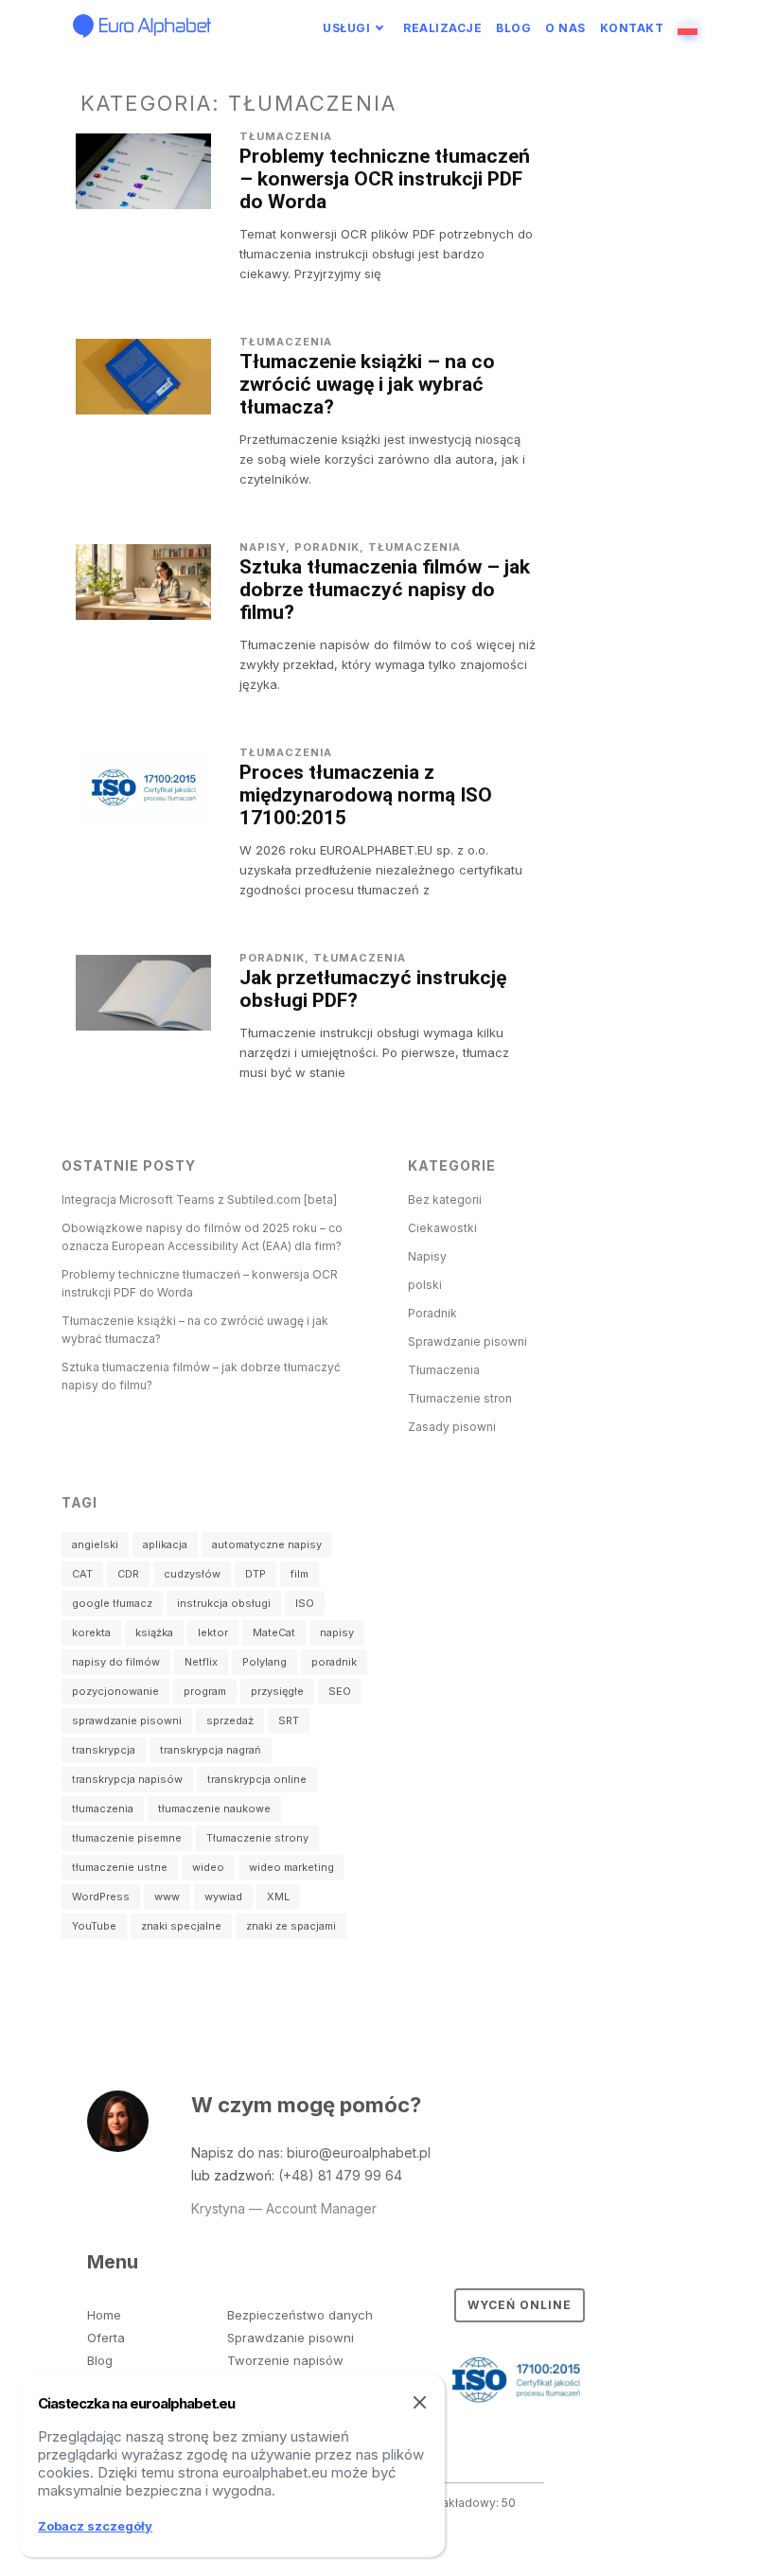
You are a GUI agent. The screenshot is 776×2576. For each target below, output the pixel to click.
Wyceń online (520, 2305)
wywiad (223, 1897)
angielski (95, 1544)
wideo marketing (291, 1867)
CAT (82, 1574)
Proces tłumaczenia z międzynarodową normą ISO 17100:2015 (366, 795)
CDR (128, 1574)
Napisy (263, 547)
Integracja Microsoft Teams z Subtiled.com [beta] (199, 1200)
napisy (337, 1632)
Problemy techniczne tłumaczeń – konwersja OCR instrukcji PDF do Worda (385, 179)
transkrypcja (104, 1750)
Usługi (346, 28)
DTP (256, 1574)
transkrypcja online (257, 1779)
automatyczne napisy (267, 1544)
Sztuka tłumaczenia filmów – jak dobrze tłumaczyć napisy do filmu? (385, 590)
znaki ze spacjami (291, 1926)
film (300, 1574)
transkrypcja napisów (127, 1779)
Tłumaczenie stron (460, 1398)
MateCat (274, 1632)
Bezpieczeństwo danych (300, 2315)
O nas (565, 28)
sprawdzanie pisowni (127, 1720)
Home (104, 2315)
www (167, 1897)
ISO (305, 1603)
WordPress (101, 1897)
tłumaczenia (103, 1808)
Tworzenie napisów (285, 2360)
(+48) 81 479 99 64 (340, 2175)
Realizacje (442, 28)
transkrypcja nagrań (211, 1750)
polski (425, 1285)
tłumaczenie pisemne (127, 1838)
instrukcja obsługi (224, 1603)
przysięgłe (277, 1691)
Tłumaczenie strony (257, 1838)
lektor (213, 1632)
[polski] (690, 28)
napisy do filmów (116, 1662)
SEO (340, 1691)
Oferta (106, 2338)
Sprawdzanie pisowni (467, 1341)
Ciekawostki (442, 1228)
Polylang (265, 1662)
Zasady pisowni (452, 1427)
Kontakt (632, 28)
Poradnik (327, 547)
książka (154, 1632)
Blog (513, 28)
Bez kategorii (445, 1200)
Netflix (201, 1662)
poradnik (334, 1662)
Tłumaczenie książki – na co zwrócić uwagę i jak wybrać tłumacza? (367, 384)
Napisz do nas (236, 2153)
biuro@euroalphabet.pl (359, 2153)
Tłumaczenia (286, 136)
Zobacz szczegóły (95, 2526)
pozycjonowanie (115, 1691)
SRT (289, 1720)
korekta (91, 1632)
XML (278, 1897)
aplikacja (165, 1544)
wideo (208, 1867)
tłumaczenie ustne (120, 1867)
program (205, 1691)
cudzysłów (192, 1574)
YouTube (94, 1926)
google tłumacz (112, 1603)
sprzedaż (230, 1720)
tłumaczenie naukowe (214, 1808)
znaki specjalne (181, 1926)
